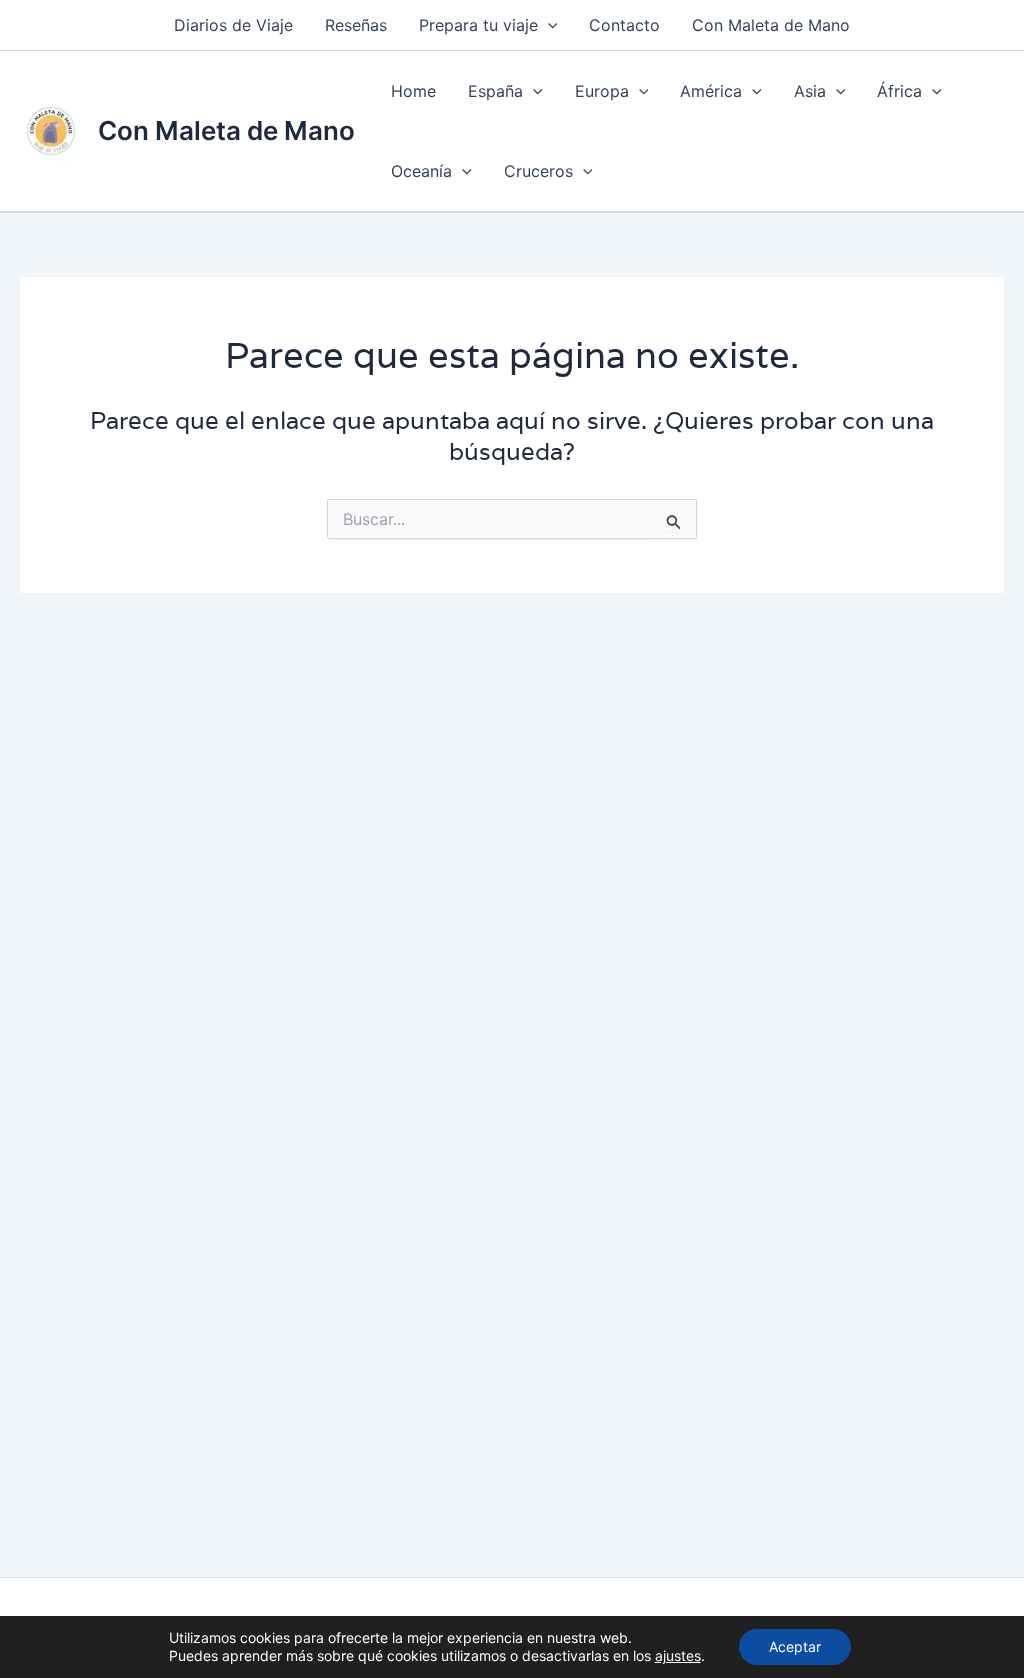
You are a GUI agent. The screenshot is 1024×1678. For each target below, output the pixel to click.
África (899, 91)
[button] (548, 25)
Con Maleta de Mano (771, 25)
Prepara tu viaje (478, 25)
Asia (810, 91)
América (711, 91)
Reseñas (356, 25)
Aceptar (795, 1646)
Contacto (624, 25)
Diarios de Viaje (233, 25)
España (495, 91)
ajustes (678, 1655)
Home (413, 91)
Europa (602, 91)
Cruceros (538, 171)
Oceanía (421, 171)
